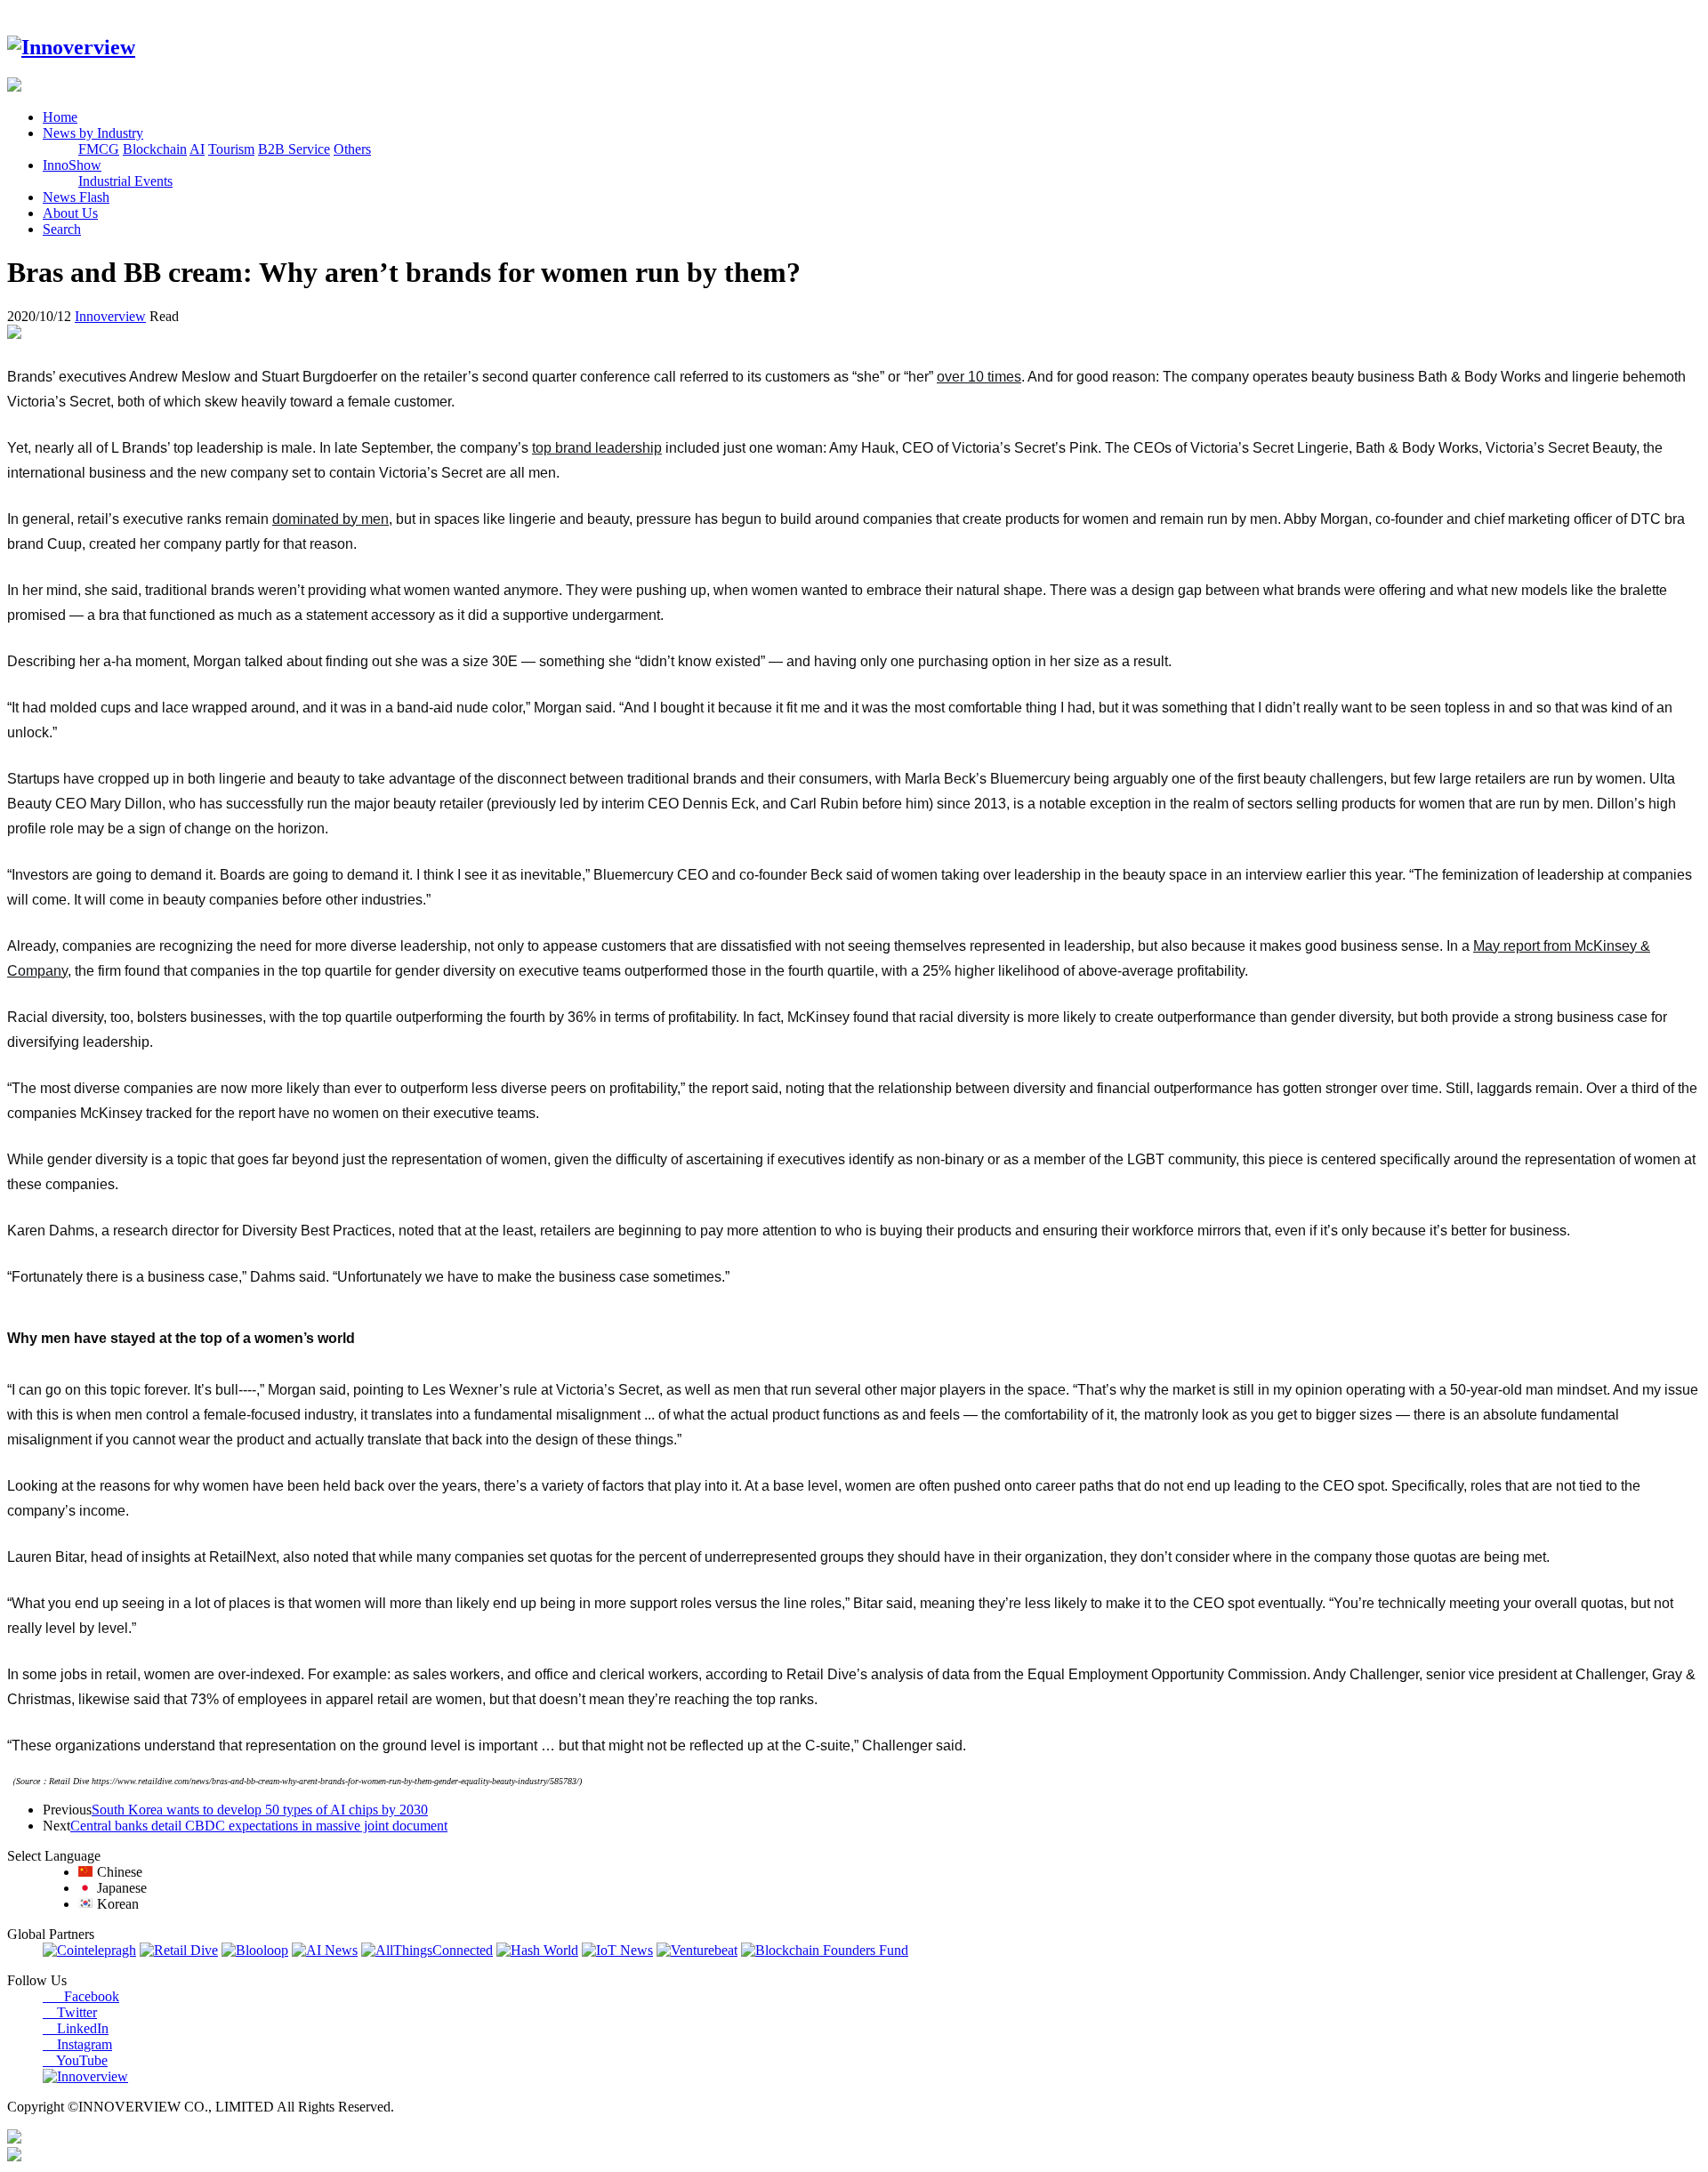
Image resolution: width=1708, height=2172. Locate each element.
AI (197, 149)
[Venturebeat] (697, 1950)
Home (60, 117)
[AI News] (325, 1950)
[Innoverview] (71, 47)
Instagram (77, 2044)
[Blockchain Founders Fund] (825, 1950)
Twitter (70, 2012)
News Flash (76, 197)
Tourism (231, 149)
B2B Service (294, 149)
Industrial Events (125, 181)
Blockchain (155, 149)
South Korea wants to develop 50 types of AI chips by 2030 (260, 1810)
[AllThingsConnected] (427, 1950)
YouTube (75, 2060)
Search (62, 229)
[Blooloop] (255, 1950)
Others (352, 149)
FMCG (99, 149)
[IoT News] (617, 1950)
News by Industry (93, 133)
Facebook (81, 1996)
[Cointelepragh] (89, 1950)
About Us (70, 213)
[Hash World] (537, 1950)
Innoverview (110, 316)
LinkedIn (76, 2028)
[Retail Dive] (179, 1950)
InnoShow (72, 165)
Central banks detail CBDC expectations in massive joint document (259, 1826)
